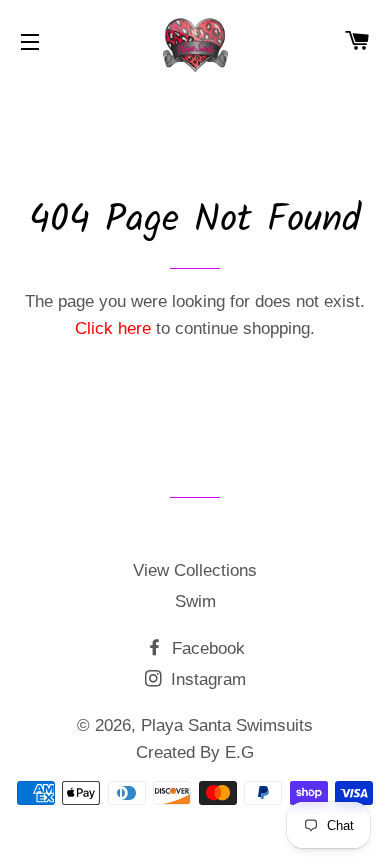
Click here (113, 328)
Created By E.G (195, 752)
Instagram (206, 679)
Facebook (206, 648)
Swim (195, 601)
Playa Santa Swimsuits (227, 725)
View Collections (195, 570)
